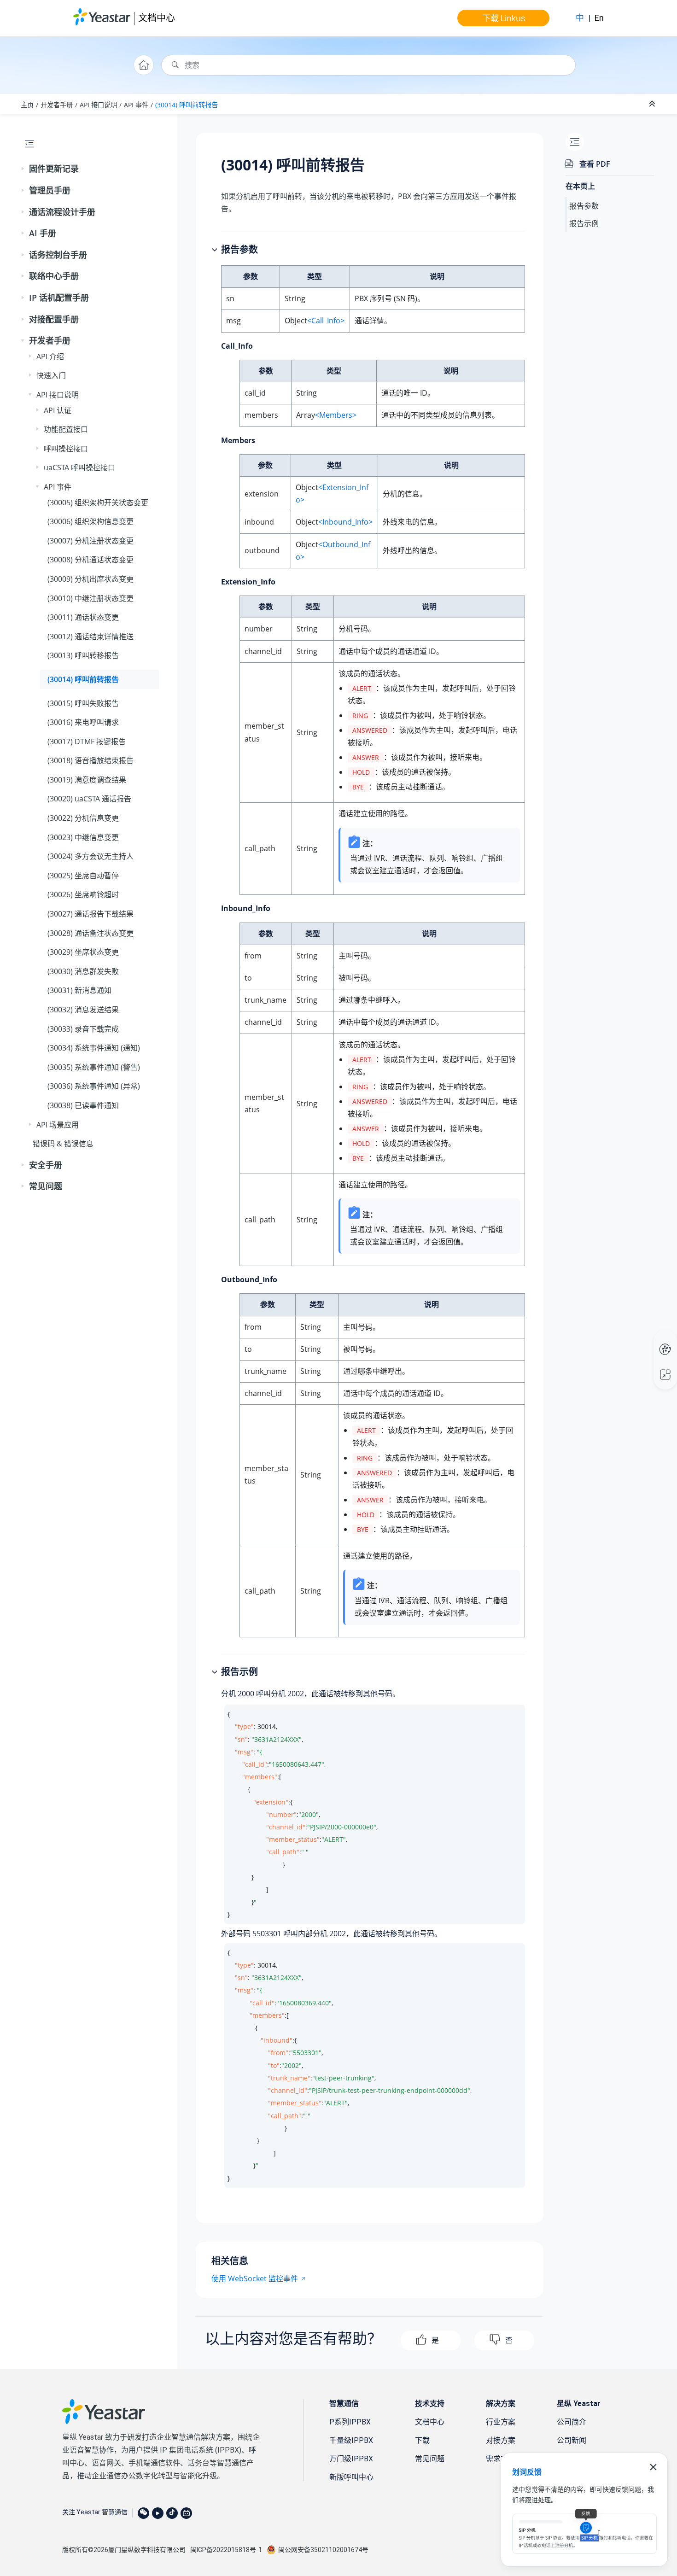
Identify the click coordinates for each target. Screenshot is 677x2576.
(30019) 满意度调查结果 (87, 780)
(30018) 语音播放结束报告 (90, 760)
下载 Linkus (504, 18)
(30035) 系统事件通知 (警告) (94, 1067)
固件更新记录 (54, 169)
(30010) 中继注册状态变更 (90, 598)
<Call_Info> (326, 321)
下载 (422, 2440)
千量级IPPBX (351, 2440)
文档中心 (157, 18)
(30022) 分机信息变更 (83, 818)
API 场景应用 (58, 1125)
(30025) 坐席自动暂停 (83, 876)
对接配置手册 (54, 319)
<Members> (336, 415)
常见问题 (46, 1186)
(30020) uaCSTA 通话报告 (89, 799)
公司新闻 (572, 2440)
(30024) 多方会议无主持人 (90, 856)
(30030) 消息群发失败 (83, 971)
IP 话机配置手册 (59, 298)
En (599, 18)
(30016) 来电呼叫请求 (83, 722)
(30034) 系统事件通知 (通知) (94, 1048)
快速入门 (51, 375)
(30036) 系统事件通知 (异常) (94, 1086)
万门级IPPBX (351, 2459)
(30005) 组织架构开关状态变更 (98, 502)
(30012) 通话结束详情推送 (90, 637)
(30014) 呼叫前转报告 (187, 105)
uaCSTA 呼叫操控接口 (79, 467)
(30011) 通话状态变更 (83, 617)
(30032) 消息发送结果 (83, 1010)
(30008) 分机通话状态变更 (90, 560)
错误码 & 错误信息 (63, 1144)
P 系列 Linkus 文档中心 (648, 1340)
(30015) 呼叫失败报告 (83, 703)
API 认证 (58, 410)
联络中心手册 (54, 276)
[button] (23, 169)
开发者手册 (57, 105)
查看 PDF (595, 164)
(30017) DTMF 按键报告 (87, 742)
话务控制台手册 (58, 255)
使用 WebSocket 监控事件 (255, 2278)
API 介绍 (50, 356)
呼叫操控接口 (66, 449)
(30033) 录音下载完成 (83, 1029)
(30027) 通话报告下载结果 (90, 914)
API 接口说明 (98, 105)
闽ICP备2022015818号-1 (226, 2550)
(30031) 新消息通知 (79, 990)
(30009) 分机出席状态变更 (90, 579)
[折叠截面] (653, 104)
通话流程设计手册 (62, 212)
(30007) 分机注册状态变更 (90, 541)
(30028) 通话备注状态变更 (90, 933)
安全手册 (46, 1165)
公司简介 (572, 2422)
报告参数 (584, 206)
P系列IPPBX (350, 2422)
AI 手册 (43, 233)
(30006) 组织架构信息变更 (90, 521)
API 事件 (136, 105)
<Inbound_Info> (345, 522)
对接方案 (501, 2440)
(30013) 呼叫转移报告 (83, 655)
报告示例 (584, 223)
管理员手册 (50, 190)
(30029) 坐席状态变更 (83, 952)
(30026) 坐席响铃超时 (83, 894)
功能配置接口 (66, 429)
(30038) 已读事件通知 (83, 1105)
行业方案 (501, 2422)
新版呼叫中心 (351, 2477)
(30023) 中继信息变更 (83, 837)
